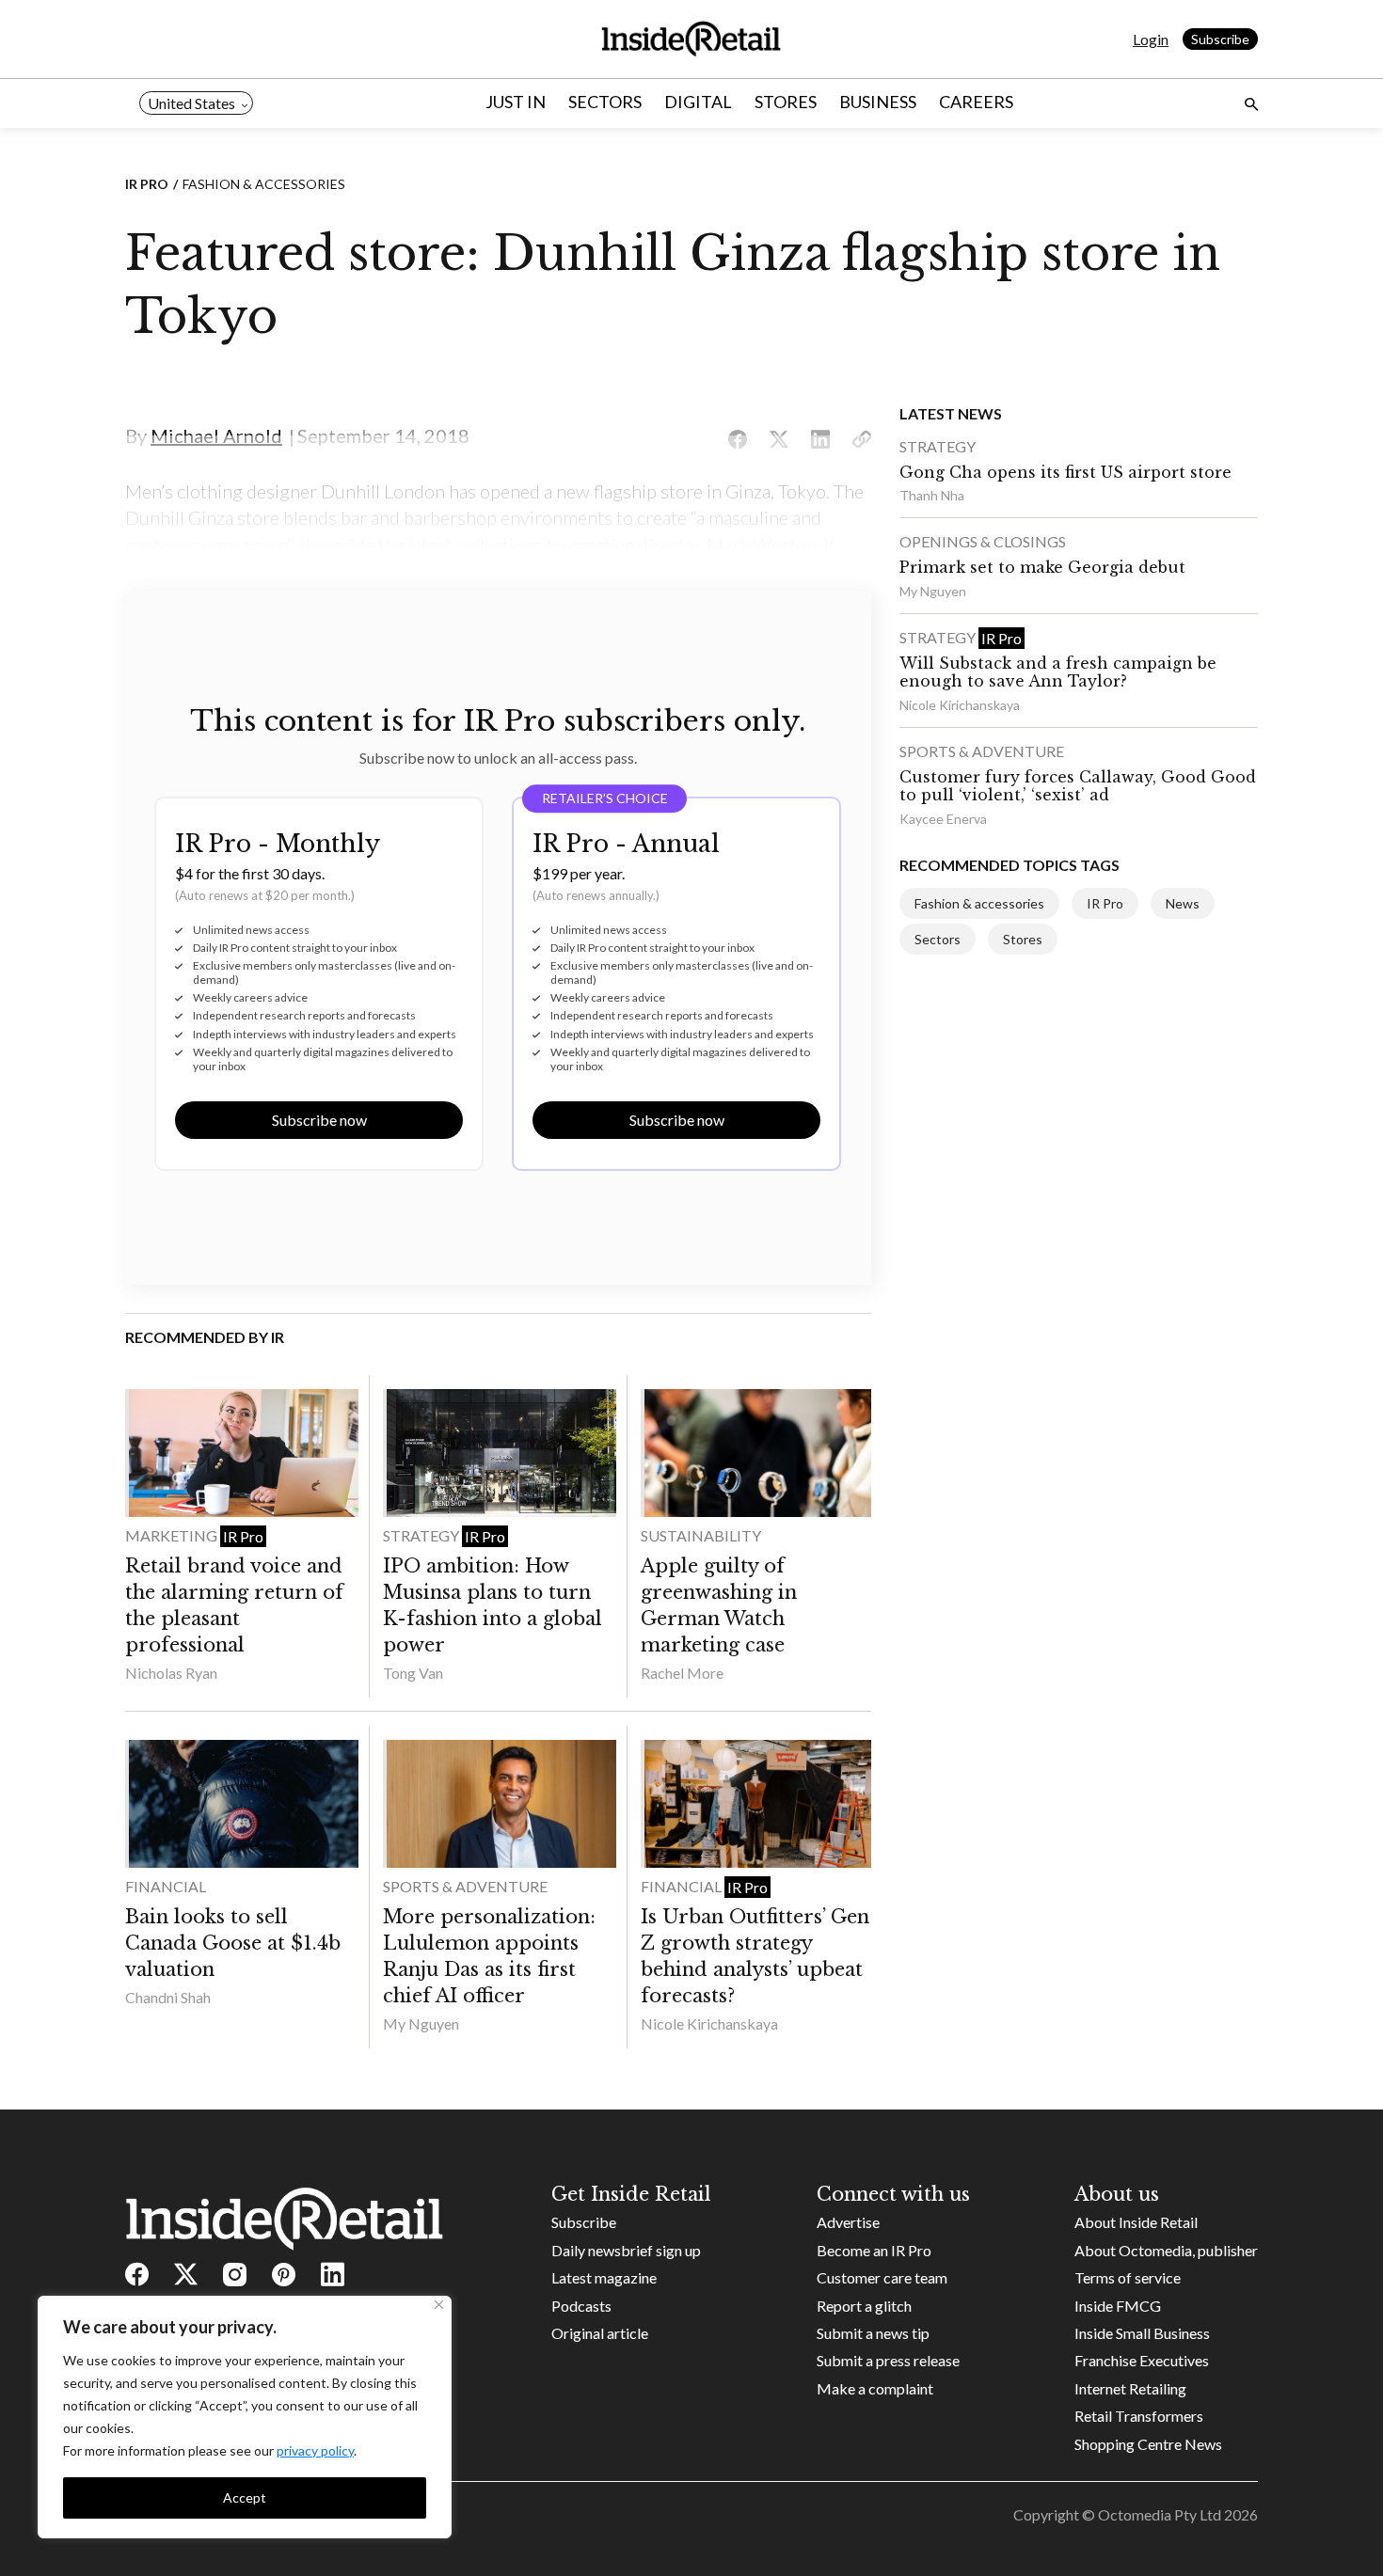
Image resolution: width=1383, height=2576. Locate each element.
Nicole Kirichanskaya (709, 2023)
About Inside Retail (1136, 2222)
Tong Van (413, 1673)
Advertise (848, 2222)
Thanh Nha (932, 495)
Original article (600, 2333)
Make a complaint (875, 2388)
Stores (786, 102)
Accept (245, 2497)
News (1183, 903)
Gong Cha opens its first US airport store (1065, 472)
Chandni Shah (168, 1997)
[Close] (439, 2305)
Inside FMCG (1118, 2306)
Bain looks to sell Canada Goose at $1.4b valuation (233, 1943)
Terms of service (1128, 2277)
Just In (516, 102)
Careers (976, 102)
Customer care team (882, 2277)
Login (1151, 39)
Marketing (173, 1535)
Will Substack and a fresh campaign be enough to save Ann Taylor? (1058, 672)
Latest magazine (604, 2277)
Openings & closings (983, 541)
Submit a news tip (873, 2333)
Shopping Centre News (1148, 2444)
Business (878, 102)
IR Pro (147, 184)
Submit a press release (888, 2360)
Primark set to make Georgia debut (1042, 567)
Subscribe (1220, 39)
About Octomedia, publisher (1166, 2250)
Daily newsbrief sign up (626, 2250)
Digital (698, 102)
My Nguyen (421, 2023)
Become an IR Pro (874, 2250)
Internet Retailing (1130, 2388)
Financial (166, 1886)
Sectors (605, 102)
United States (191, 103)
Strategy (422, 1535)
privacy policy (315, 2450)
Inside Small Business (1142, 2333)
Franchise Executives (1142, 2360)
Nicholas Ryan (171, 1673)
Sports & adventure (465, 1886)
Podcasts (581, 2306)
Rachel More (682, 1673)
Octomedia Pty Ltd (1160, 2514)
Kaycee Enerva (943, 819)
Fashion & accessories (264, 184)
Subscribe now (319, 1120)
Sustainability (701, 1535)
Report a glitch (864, 2306)
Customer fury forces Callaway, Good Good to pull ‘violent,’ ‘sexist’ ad (1078, 786)
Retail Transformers (1139, 2416)
